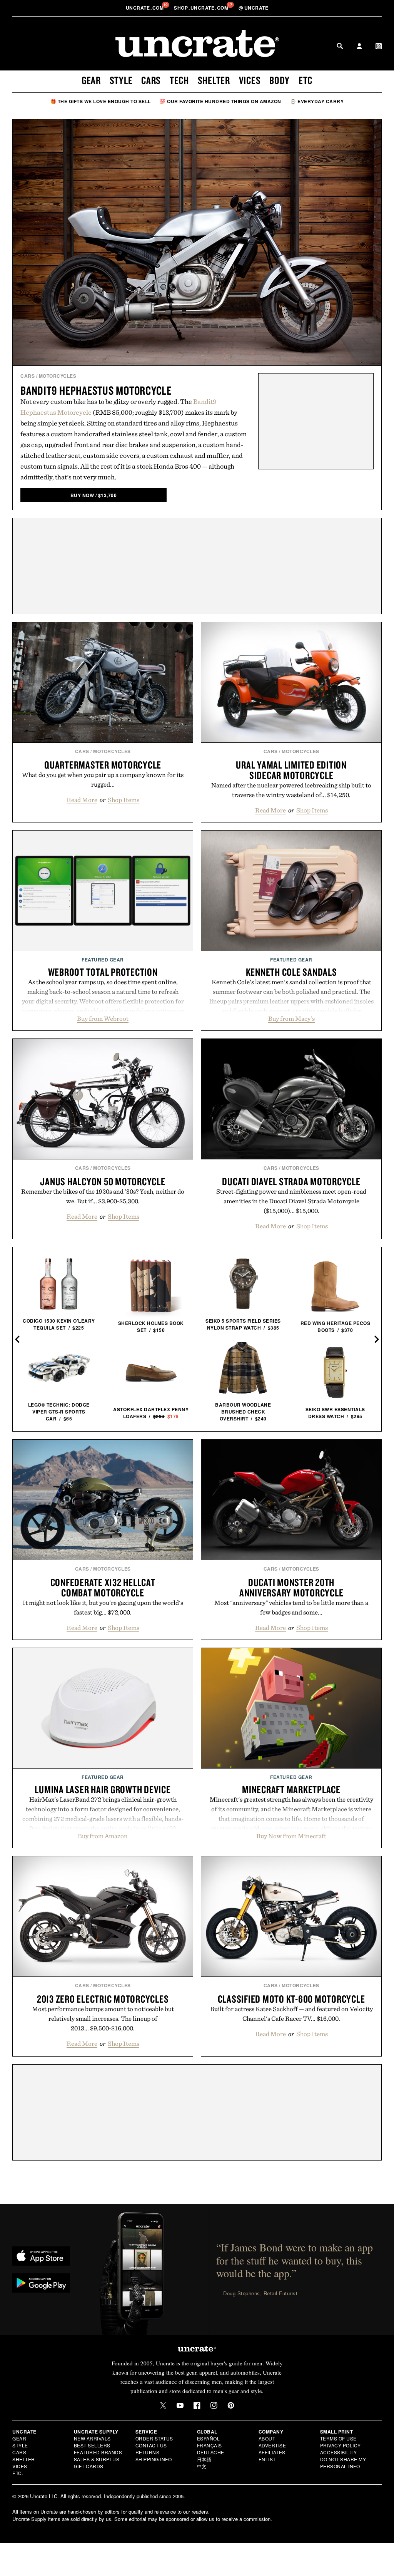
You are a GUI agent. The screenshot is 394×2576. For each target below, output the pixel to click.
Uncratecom (145, 8)
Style (121, 80)
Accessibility (339, 2452)
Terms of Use (338, 2438)
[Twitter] (163, 2405)
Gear (91, 80)
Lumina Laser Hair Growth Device (103, 1789)
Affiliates (272, 2452)
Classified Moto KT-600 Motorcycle (291, 1999)
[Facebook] (197, 2405)
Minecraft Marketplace (291, 1789)
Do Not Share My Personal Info (343, 2463)
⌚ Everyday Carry (317, 101)
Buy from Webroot (103, 1018)
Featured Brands (98, 2452)
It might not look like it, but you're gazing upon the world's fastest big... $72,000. (103, 1607)
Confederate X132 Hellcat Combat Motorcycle (103, 1587)
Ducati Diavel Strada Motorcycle (291, 1181)
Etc (306, 80)
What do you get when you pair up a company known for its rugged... (103, 780)
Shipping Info (154, 2459)
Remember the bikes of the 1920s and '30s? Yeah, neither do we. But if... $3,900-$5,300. (103, 1196)
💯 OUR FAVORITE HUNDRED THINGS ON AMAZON (220, 101)
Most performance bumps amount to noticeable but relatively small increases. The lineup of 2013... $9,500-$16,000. (103, 2018)
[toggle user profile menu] (359, 47)
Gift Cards (89, 2466)
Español (209, 2438)
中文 (202, 2466)
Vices (250, 80)
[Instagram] (214, 2405)
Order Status (154, 2438)
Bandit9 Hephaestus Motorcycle (96, 390)
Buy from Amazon (103, 1836)
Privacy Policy (341, 2445)
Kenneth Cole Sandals (291, 972)
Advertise (272, 2445)
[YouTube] (180, 2405)
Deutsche (211, 2452)
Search (340, 46)
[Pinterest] (231, 2405)
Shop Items (124, 800)
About (267, 2438)
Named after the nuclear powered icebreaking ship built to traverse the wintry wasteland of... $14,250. (291, 790)
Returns (148, 2452)
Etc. (18, 2473)
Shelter (214, 80)
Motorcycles (58, 376)
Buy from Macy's (291, 1018)
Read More (82, 800)
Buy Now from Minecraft (291, 1836)
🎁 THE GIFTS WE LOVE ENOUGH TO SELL (101, 101)
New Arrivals (92, 2438)
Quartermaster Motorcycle (103, 765)
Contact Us (151, 2445)
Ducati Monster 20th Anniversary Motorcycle (291, 1587)
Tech (179, 80)
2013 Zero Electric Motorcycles (103, 1999)
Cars (151, 80)
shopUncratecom (202, 8)
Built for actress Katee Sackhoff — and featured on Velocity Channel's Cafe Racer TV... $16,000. (291, 2014)
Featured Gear (103, 960)
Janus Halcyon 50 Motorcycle (103, 1181)
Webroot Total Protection (103, 972)
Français (210, 2445)
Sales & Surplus (97, 2459)
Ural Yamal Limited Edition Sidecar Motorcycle (291, 770)
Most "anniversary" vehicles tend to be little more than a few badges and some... (291, 1607)
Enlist (267, 2459)
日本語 (204, 2459)
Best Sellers (92, 2445)
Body (280, 80)
